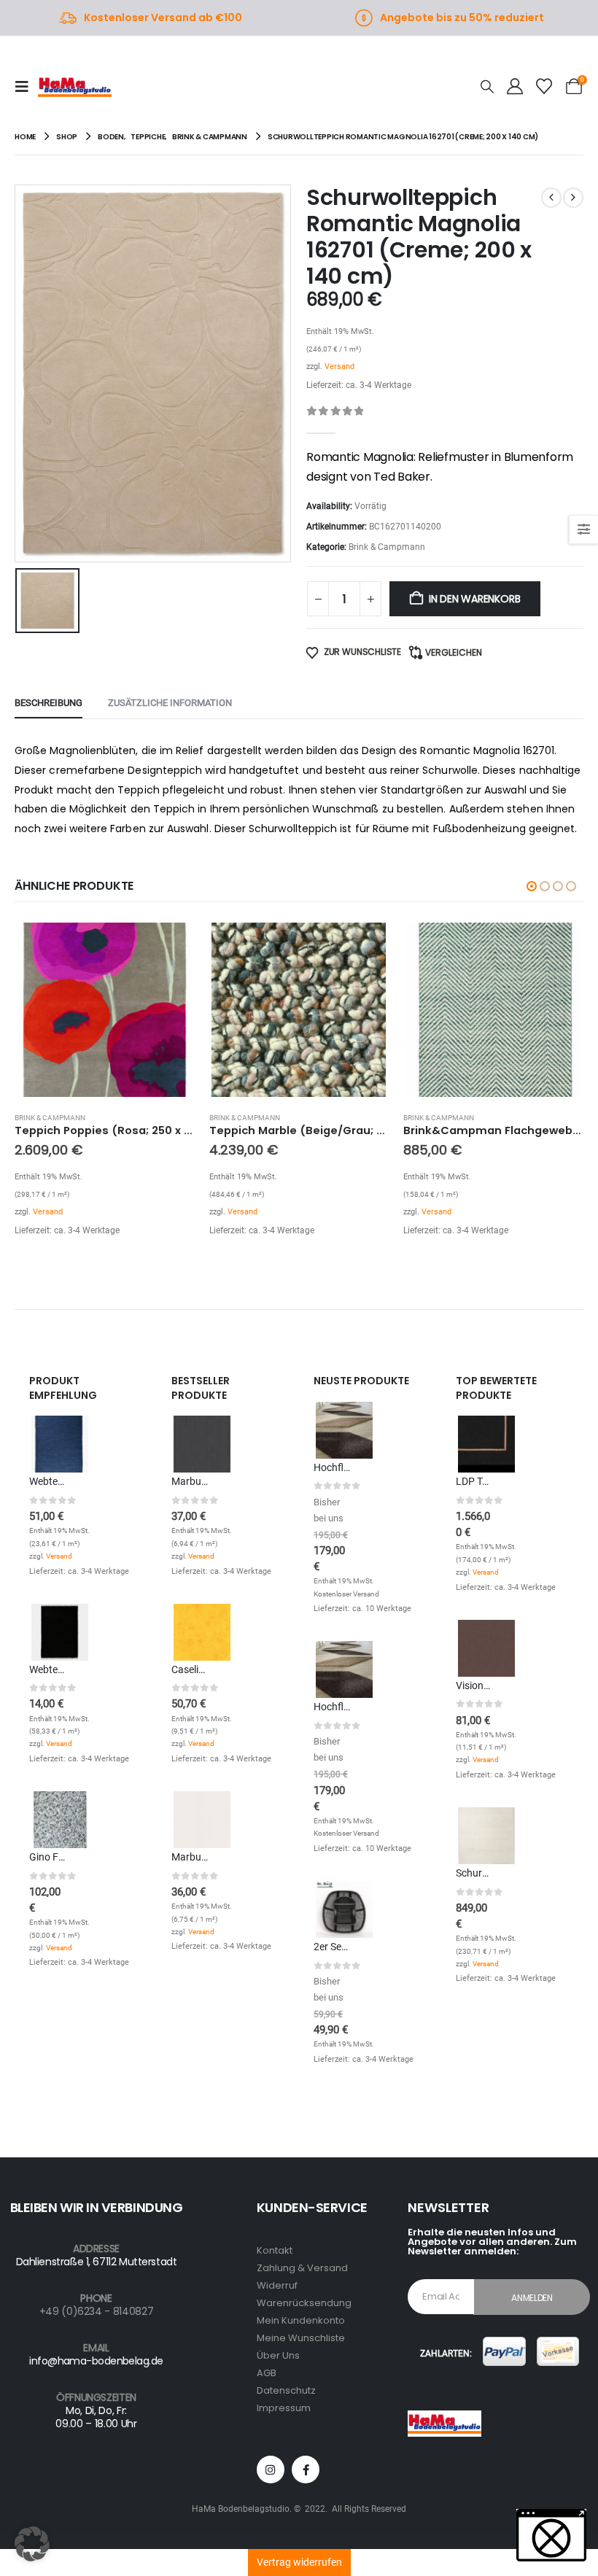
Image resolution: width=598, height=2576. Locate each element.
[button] (26, 87)
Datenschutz (286, 2390)
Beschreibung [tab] (48, 703)
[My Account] (515, 87)
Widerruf (277, 2285)
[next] (573, 198)
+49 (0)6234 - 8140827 (97, 2311)
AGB (267, 2373)
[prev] (551, 198)
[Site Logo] (75, 87)
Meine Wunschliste (301, 2338)
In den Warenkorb (475, 599)
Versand (339, 366)
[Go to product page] (105, 1010)
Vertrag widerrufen (299, 2562)
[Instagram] (271, 2470)
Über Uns (278, 2355)
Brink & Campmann (387, 547)
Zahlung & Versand (302, 2268)
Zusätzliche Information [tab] (170, 703)
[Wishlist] (544, 87)
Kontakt (275, 2250)
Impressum (284, 2408)
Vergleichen (454, 652)
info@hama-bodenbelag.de (96, 2361)
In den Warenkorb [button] (171, 944)
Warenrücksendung (304, 2303)
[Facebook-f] (306, 2470)
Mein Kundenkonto (301, 2320)
